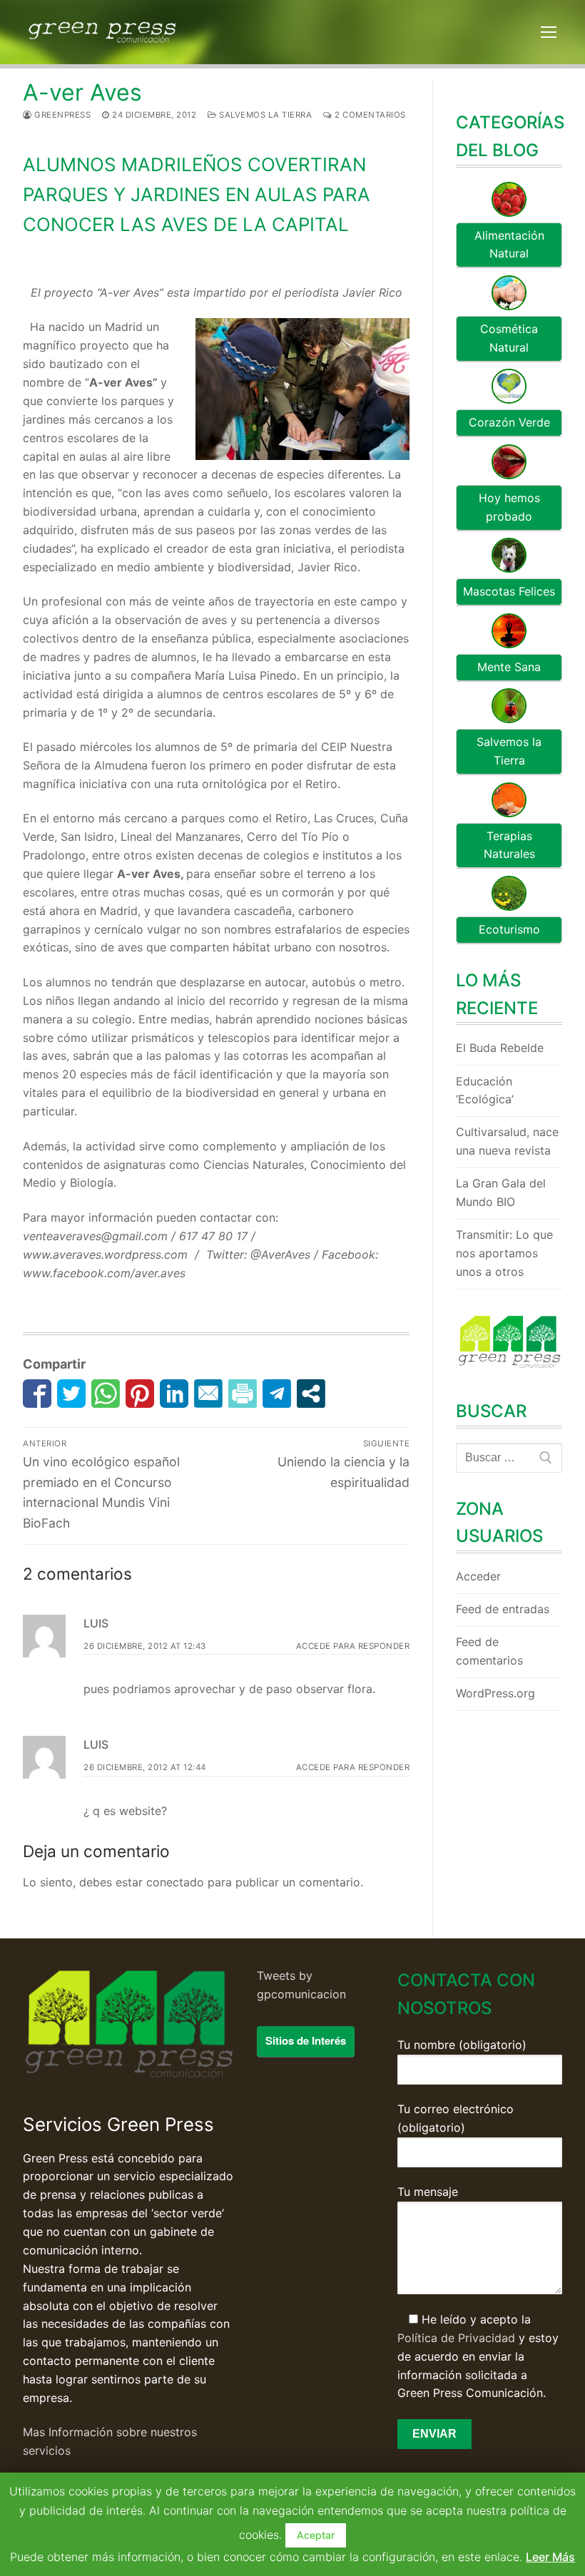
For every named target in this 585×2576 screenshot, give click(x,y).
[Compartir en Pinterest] (140, 1394)
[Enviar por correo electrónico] (208, 1394)
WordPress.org (495, 1693)
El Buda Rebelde (500, 1048)
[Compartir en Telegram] (277, 1394)
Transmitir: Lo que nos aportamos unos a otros (504, 1253)
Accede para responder (353, 1646)
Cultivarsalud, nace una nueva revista (507, 1141)
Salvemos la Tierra (264, 115)
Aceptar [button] (316, 2535)
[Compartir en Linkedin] (174, 1394)
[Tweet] (71, 1394)
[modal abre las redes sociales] (311, 1394)
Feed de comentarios (489, 1651)
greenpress (61, 115)
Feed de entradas (503, 1609)
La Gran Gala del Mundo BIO (501, 1192)
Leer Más (550, 2557)
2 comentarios (369, 115)
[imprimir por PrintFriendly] (243, 1394)
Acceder (478, 1576)
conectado (175, 1882)
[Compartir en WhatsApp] (106, 1394)
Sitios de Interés (306, 2040)
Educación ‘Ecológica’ (485, 1090)
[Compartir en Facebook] (37, 1394)
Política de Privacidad (456, 2338)
